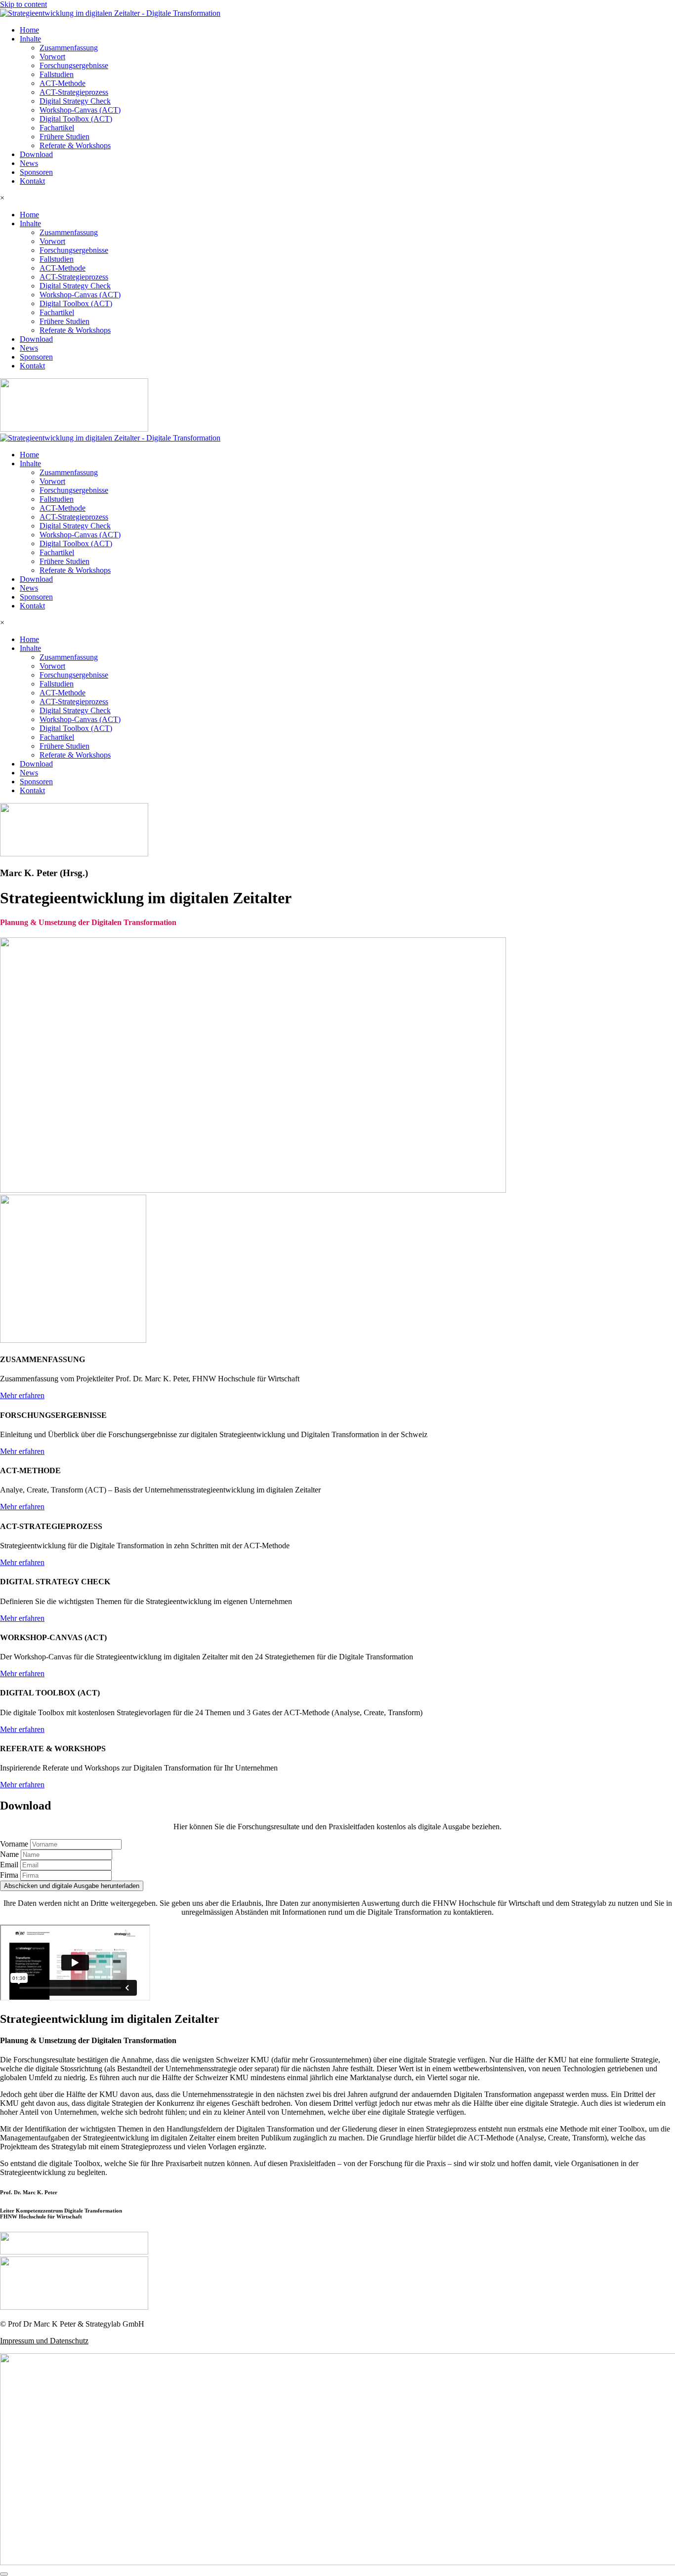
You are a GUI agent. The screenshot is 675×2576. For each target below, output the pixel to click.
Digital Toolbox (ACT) (76, 119)
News (29, 163)
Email (10, 1865)
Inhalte (30, 39)
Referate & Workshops (75, 145)
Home (29, 30)
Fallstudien (57, 74)
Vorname (15, 1844)
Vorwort (52, 57)
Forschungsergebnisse (74, 65)
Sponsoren (36, 172)
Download (36, 154)
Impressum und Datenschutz (44, 2341)
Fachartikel (57, 128)
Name (10, 1854)
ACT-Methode (63, 83)
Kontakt (32, 181)
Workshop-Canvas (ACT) (80, 110)
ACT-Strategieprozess (74, 92)
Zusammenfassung (69, 48)
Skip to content (23, 4)
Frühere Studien (64, 137)
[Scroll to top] (4, 2574)
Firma (10, 1875)
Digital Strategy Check (75, 101)
